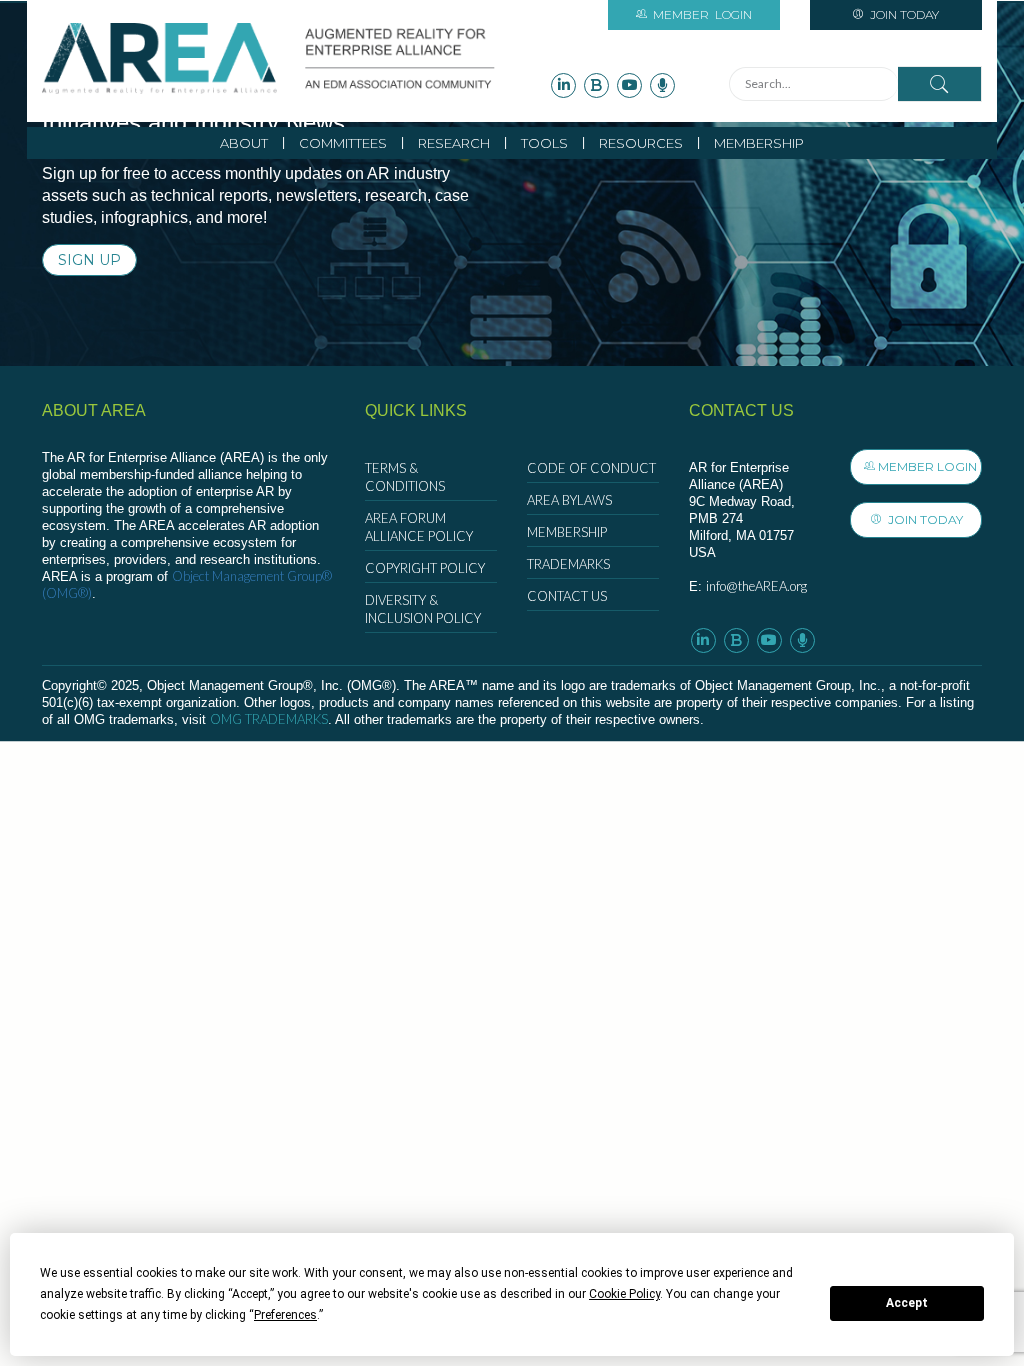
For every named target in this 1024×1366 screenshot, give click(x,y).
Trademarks (568, 564)
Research (454, 143)
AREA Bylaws (569, 500)
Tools (544, 143)
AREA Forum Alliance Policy (419, 527)
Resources (641, 143)
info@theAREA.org (756, 586)
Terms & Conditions (405, 477)
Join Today (903, 14)
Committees (343, 143)
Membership (759, 143)
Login (702, 14)
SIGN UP (89, 260)
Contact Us (567, 596)
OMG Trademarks (269, 719)
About (244, 143)
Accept (907, 1303)
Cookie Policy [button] (624, 1294)
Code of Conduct (591, 468)
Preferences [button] (285, 1315)
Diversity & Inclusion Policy (423, 609)
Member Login (927, 466)
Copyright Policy (425, 568)
